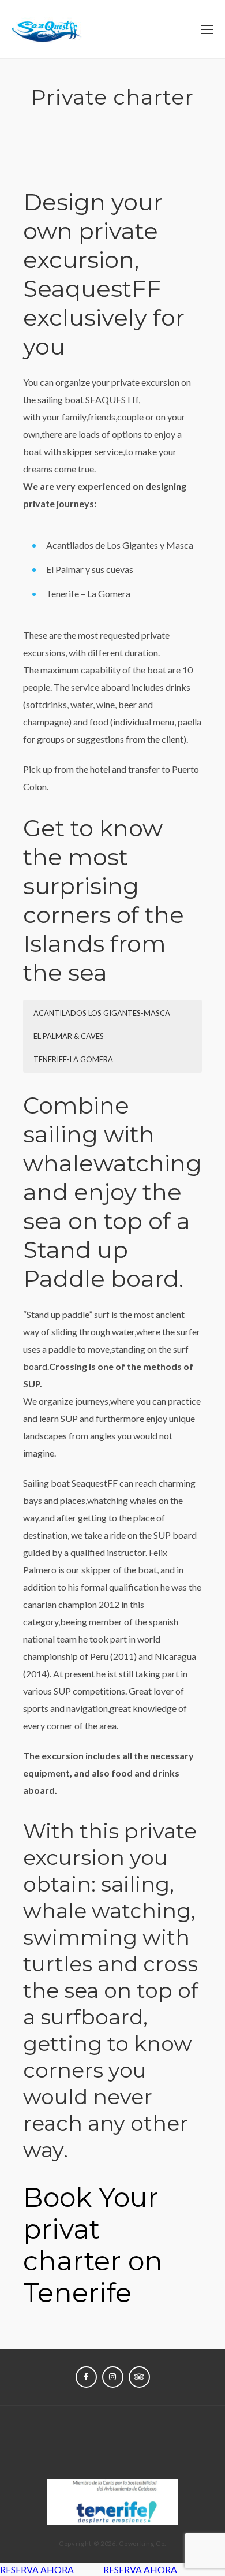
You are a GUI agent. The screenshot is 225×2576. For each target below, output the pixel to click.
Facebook (86, 2377)
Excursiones (89, 2442)
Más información (112, 2459)
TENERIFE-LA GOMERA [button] (73, 1059)
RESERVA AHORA (37, 2569)
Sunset (149, 2442)
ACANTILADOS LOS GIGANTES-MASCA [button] (102, 1013)
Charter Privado (112, 2426)
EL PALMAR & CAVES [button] (69, 1036)
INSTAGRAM (113, 2377)
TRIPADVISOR (139, 2377)
